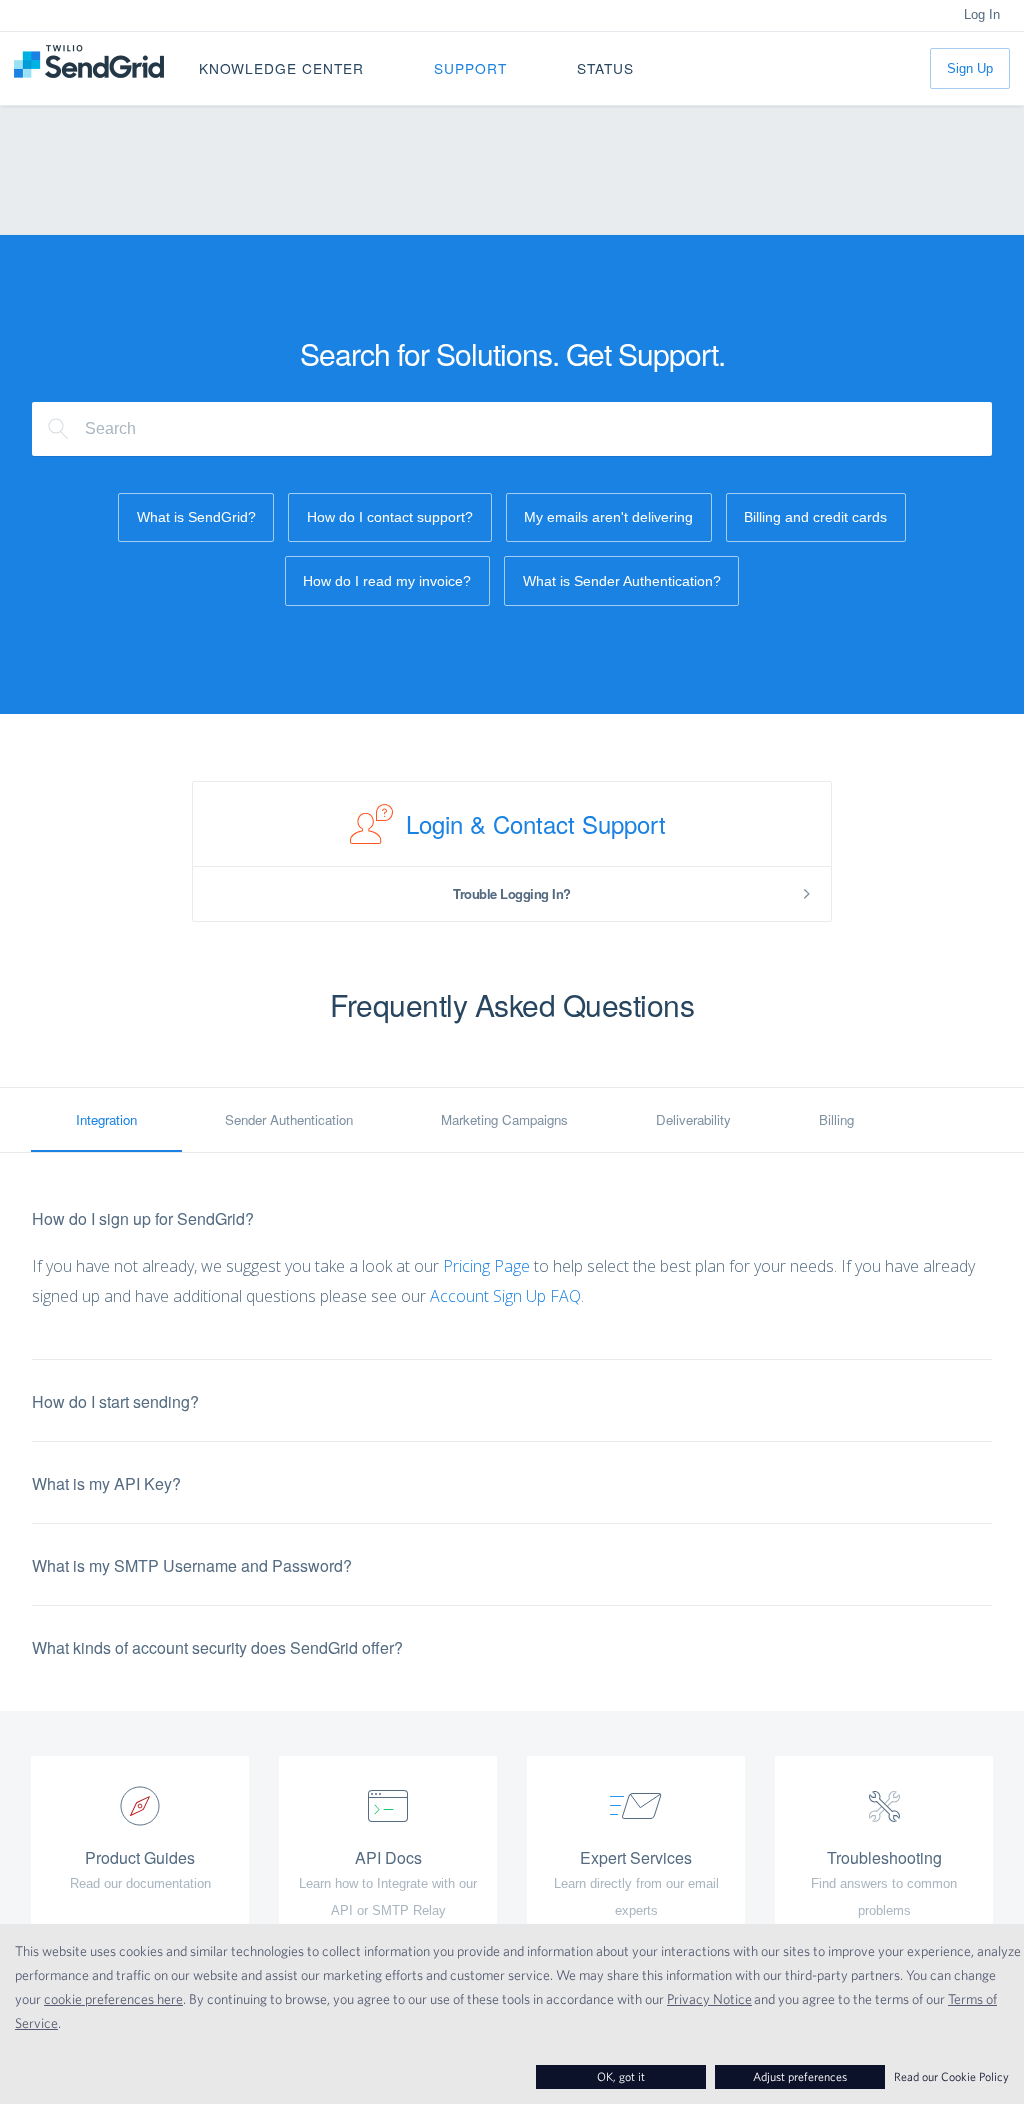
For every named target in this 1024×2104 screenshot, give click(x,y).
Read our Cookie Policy (951, 2076)
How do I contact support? (390, 517)
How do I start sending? (115, 1401)
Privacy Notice (709, 1999)
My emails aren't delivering (608, 517)
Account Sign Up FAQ (505, 1296)
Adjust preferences (800, 2076)
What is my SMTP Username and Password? (192, 1565)
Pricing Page (486, 1266)
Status (605, 68)
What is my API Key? (106, 1483)
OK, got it (621, 2076)
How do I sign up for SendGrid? (143, 1218)
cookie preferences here (113, 1999)
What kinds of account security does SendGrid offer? (217, 1647)
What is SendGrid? (196, 517)
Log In (982, 14)
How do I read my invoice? (387, 581)
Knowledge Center (281, 68)
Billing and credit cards (815, 517)
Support (470, 68)
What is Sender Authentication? (622, 581)
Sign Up (970, 68)
